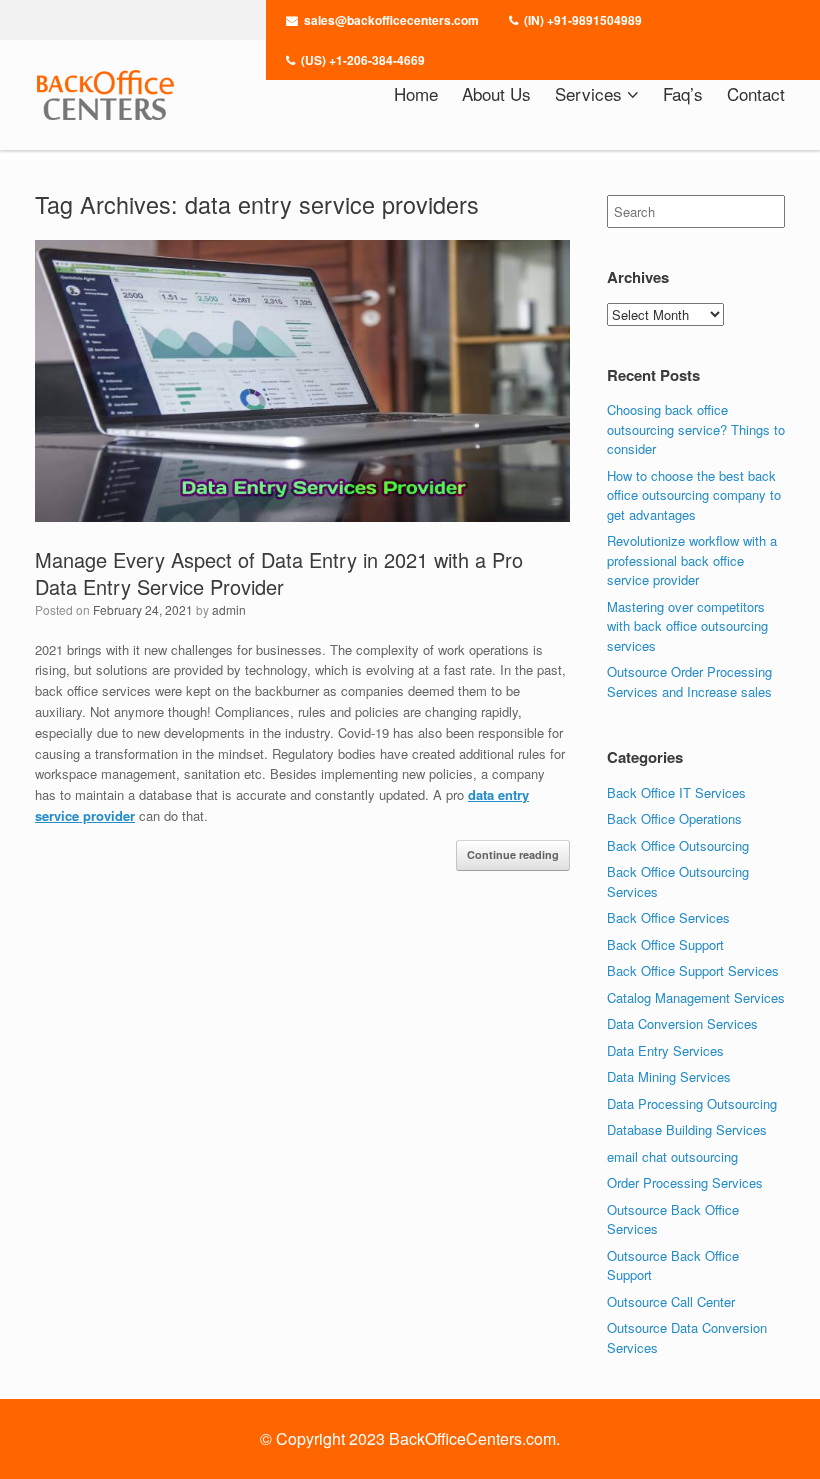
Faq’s (683, 93)
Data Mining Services (669, 1076)
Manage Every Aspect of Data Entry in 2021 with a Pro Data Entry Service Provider (279, 573)
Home (416, 93)
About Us (496, 93)
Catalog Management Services (696, 997)
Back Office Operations (674, 818)
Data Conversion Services (682, 1023)
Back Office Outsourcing (678, 845)
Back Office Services (668, 917)
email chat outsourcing (672, 1156)
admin (229, 609)
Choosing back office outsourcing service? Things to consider (696, 429)
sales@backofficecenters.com (391, 20)
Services (588, 93)
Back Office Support (665, 944)
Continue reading (513, 854)
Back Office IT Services (676, 792)
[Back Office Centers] (105, 95)
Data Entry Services (665, 1050)
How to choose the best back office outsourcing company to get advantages (694, 495)
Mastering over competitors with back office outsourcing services (687, 626)
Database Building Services (687, 1129)
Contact (756, 93)
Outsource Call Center (671, 1301)
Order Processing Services (685, 1182)
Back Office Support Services (693, 970)
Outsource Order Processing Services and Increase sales (689, 681)
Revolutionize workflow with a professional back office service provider (692, 560)
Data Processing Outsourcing (692, 1103)
